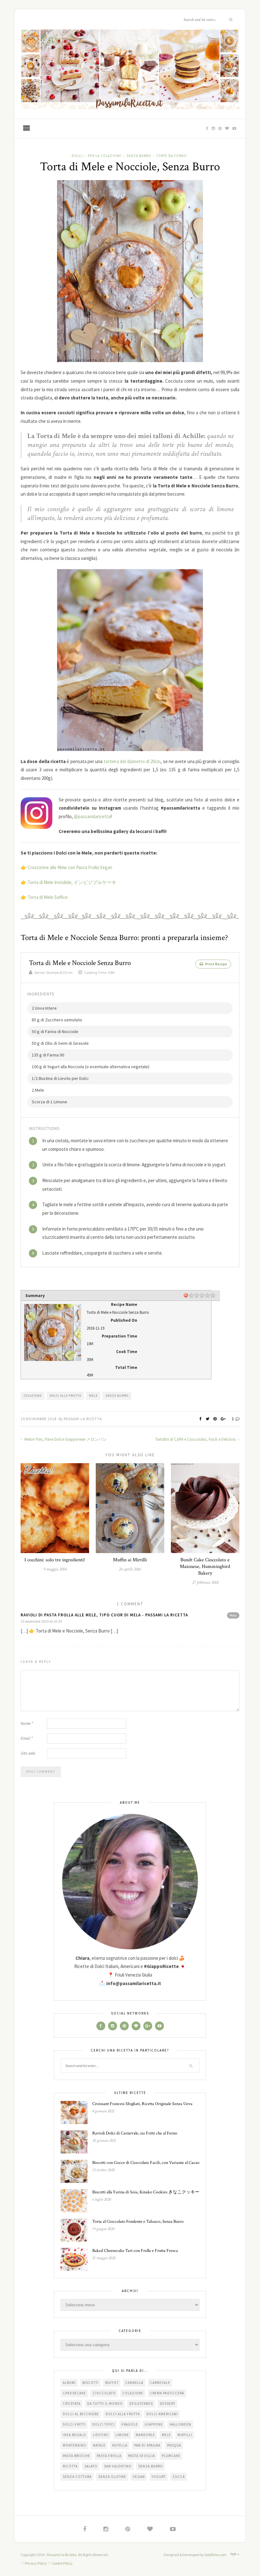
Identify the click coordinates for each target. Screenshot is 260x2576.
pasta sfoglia (142, 2456)
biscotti (91, 2383)
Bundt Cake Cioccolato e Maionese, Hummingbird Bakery (205, 1567)
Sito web (28, 1753)
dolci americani (162, 2414)
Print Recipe (216, 964)
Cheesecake (74, 2393)
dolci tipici (104, 2424)
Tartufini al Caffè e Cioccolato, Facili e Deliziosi (196, 1439)
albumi (69, 2383)
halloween (180, 2424)
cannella (134, 2383)
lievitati (101, 2435)
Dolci (77, 156)
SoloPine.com (215, 2555)
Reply (233, 1615)
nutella (120, 2445)
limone (122, 2435)
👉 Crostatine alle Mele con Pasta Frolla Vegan (66, 867)
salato (91, 2466)
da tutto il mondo (105, 2404)
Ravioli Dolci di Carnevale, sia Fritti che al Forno (135, 2133)
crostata (72, 2404)
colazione (33, 1396)
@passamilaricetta (92, 816)
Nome (27, 1724)
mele (93, 1396)
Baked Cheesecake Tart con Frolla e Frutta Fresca (135, 2251)
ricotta (70, 2466)
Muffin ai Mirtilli (130, 1560)
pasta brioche (76, 2456)
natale (99, 2445)
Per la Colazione (105, 156)
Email (27, 1738)
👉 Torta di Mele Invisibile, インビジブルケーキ (68, 882)
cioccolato (104, 2393)
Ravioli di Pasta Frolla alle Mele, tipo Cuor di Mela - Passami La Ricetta (104, 1615)
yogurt (159, 2477)
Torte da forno (172, 156)
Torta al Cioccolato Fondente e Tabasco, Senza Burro (138, 2222)
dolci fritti (74, 2424)
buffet (112, 2383)
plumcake (171, 2456)
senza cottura (77, 2477)
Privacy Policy (36, 2563)
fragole (130, 2424)
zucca (179, 2477)
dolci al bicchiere (81, 2414)
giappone (154, 2424)
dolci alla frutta (65, 1396)
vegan (139, 2477)
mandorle (145, 2435)
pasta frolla (109, 2456)
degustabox (141, 2404)
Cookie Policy (62, 2563)
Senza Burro (139, 156)
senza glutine (112, 2477)
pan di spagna (147, 2445)
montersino (75, 2445)
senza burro (117, 1396)
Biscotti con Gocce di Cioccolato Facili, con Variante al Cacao (146, 2163)
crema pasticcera (167, 2393)
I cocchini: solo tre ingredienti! (55, 1560)
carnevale (160, 2383)
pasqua (174, 2445)
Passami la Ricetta (83, 1419)
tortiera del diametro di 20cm (132, 761)
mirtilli (185, 2435)
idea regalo (75, 2435)
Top (234, 2554)
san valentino (118, 2466)
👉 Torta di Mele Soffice (44, 897)
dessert (168, 2404)
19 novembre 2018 (39, 1419)
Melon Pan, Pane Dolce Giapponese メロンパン (65, 1439)
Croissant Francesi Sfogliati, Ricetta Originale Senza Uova (142, 2104)
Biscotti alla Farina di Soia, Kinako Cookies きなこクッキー (146, 2192)
